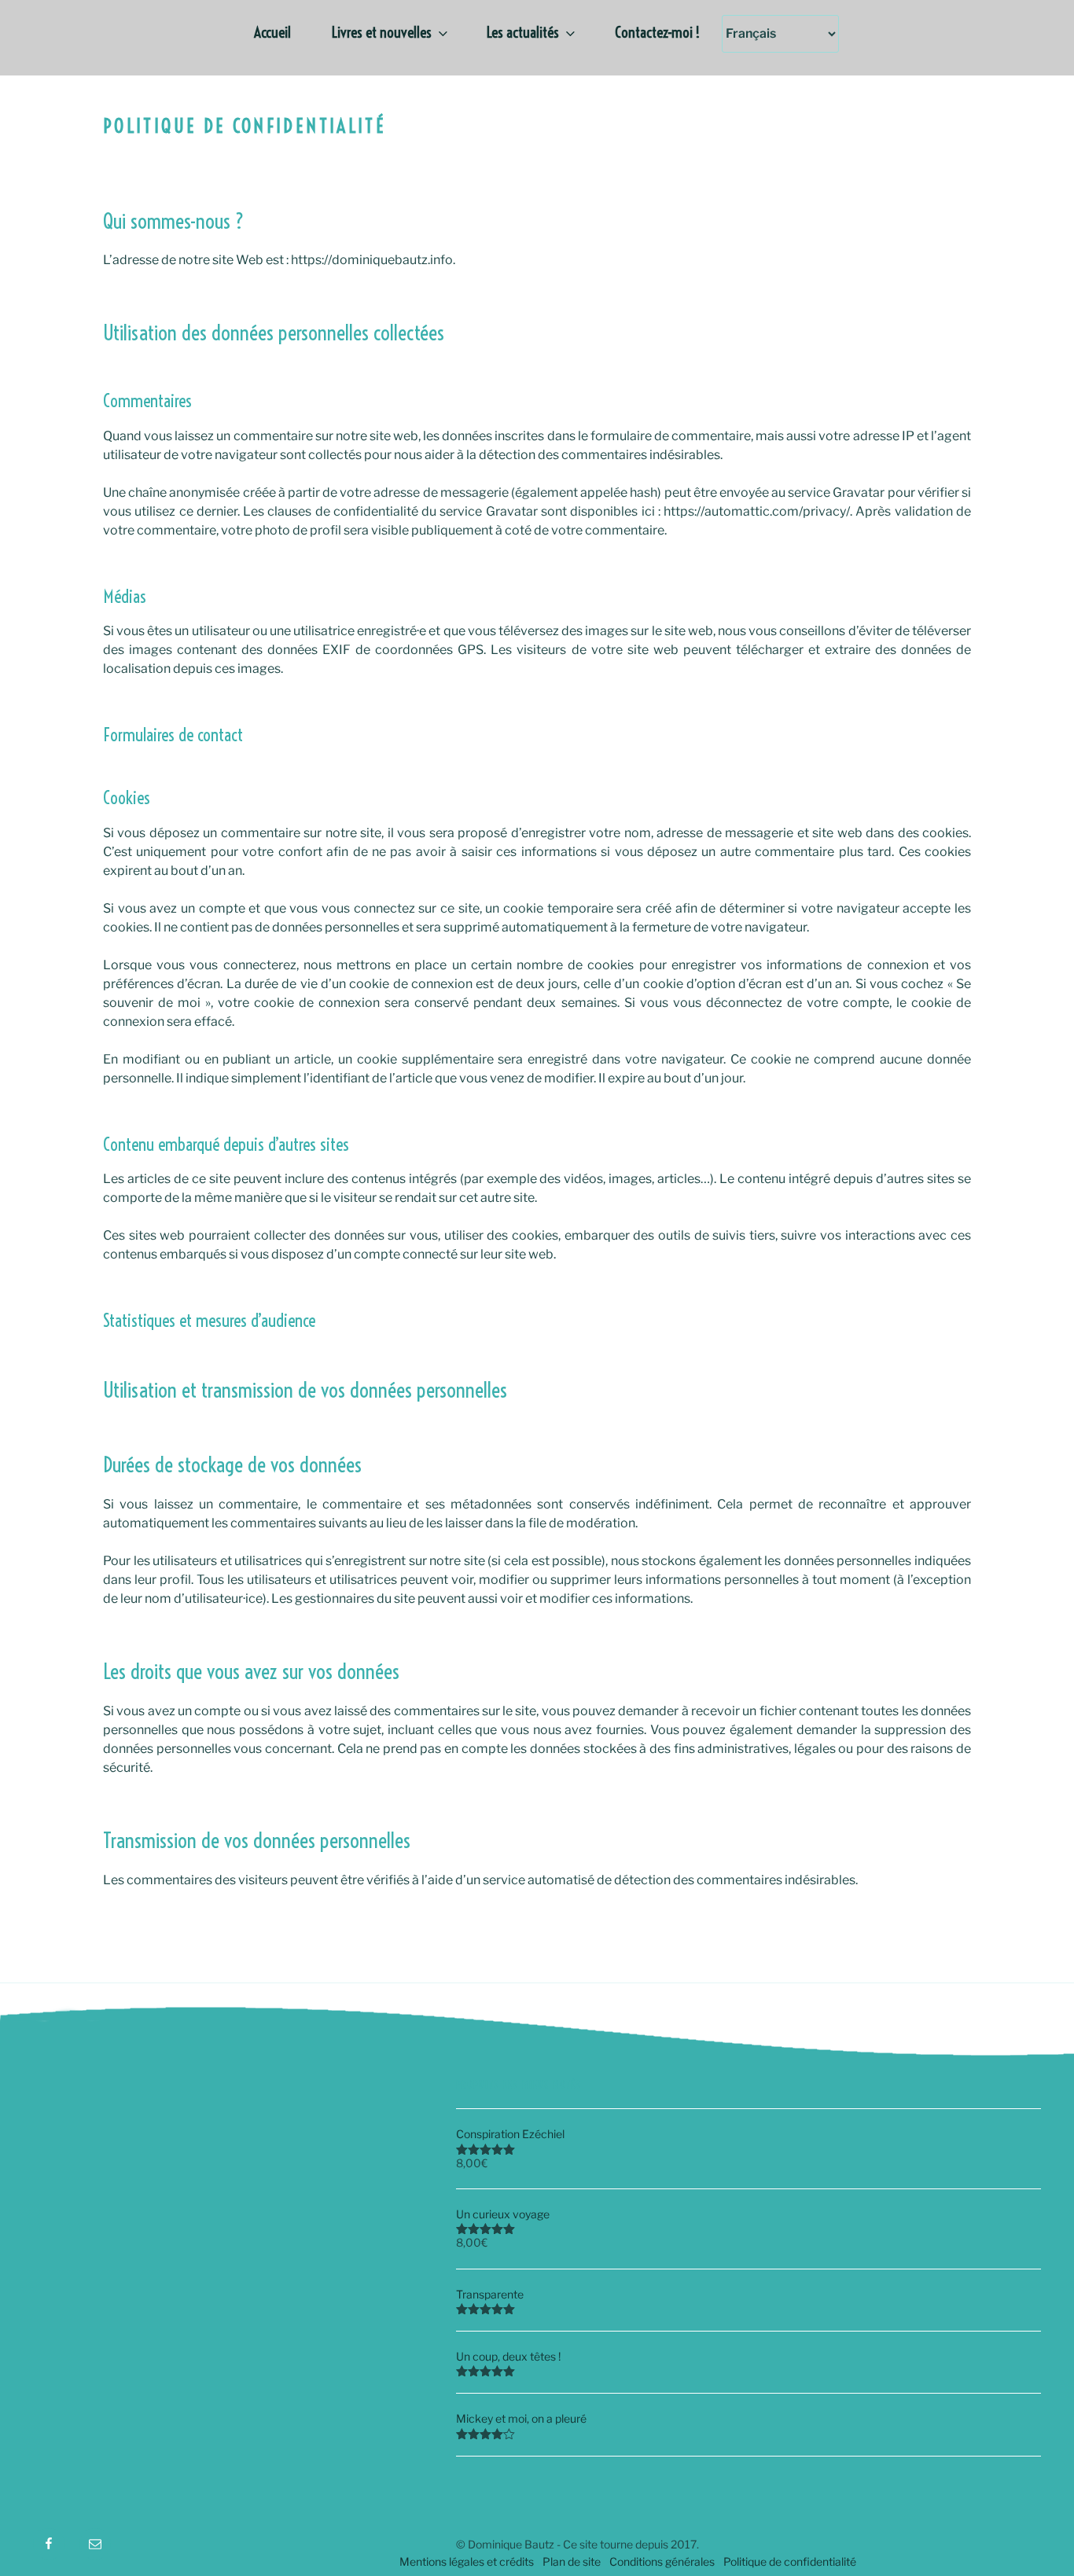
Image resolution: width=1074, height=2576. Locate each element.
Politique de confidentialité (790, 2561)
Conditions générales (662, 2561)
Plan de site (572, 2561)
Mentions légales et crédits (467, 2561)
